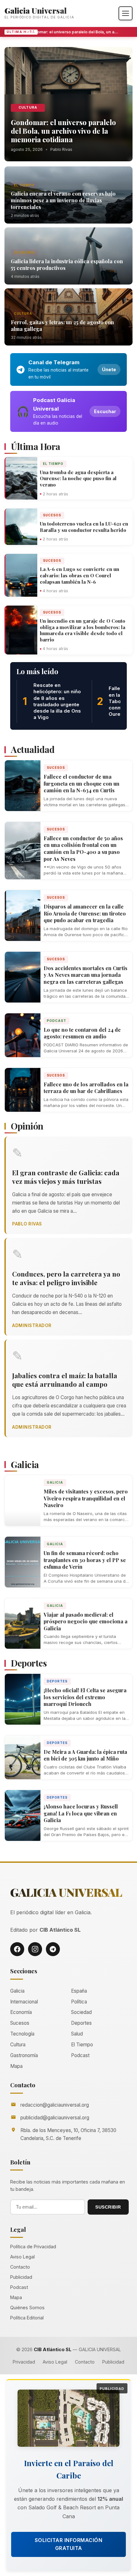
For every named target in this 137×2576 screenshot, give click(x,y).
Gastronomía (24, 2055)
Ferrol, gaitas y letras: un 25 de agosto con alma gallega (62, 325)
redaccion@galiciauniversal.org (55, 2105)
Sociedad (81, 2012)
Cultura (28, 107)
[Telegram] (53, 1949)
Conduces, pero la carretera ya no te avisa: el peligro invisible (66, 1278)
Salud (77, 2034)
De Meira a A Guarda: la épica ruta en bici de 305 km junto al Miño (85, 1755)
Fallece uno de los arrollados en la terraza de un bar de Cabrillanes (86, 1088)
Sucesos (52, 515)
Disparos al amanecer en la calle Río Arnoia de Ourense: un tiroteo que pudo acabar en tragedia (85, 913)
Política (79, 2002)
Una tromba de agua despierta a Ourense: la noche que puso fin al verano (78, 479)
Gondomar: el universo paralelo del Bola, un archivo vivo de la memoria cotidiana (66, 32)
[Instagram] (35, 1949)
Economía (25, 252)
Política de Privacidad (33, 2247)
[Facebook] (17, 1949)
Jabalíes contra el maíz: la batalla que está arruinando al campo (65, 1380)
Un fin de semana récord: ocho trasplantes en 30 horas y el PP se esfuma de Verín (85, 1560)
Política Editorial (27, 2318)
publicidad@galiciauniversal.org (55, 2118)
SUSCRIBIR (108, 2207)
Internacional (24, 2002)
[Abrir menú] (126, 13)
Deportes (57, 1681)
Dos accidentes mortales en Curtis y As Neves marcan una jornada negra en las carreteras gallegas (86, 975)
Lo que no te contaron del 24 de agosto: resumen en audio (82, 1033)
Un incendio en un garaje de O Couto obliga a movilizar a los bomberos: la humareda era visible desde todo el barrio (83, 630)
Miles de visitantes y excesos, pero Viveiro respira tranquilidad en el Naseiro (86, 1498)
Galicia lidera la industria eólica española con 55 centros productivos (67, 265)
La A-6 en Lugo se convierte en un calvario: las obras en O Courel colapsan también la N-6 (79, 575)
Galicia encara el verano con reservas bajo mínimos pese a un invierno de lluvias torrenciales (63, 200)
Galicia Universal (36, 10)
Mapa (16, 2066)
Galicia (55, 1482)
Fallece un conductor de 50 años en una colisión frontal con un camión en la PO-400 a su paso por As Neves (83, 849)
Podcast (57, 1021)
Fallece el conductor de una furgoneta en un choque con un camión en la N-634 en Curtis (82, 783)
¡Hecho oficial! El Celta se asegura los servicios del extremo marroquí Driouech (85, 1697)
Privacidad (24, 2362)
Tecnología (22, 2034)
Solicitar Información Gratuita (69, 2544)
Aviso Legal (22, 2257)
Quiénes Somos (27, 2308)
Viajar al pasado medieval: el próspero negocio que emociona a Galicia (86, 1621)
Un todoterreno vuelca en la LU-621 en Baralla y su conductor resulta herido (84, 527)
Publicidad (21, 2277)
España (79, 1991)
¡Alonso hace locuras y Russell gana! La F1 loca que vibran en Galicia (81, 1813)
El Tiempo (24, 185)
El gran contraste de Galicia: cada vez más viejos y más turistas (66, 1177)
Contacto (20, 2267)
